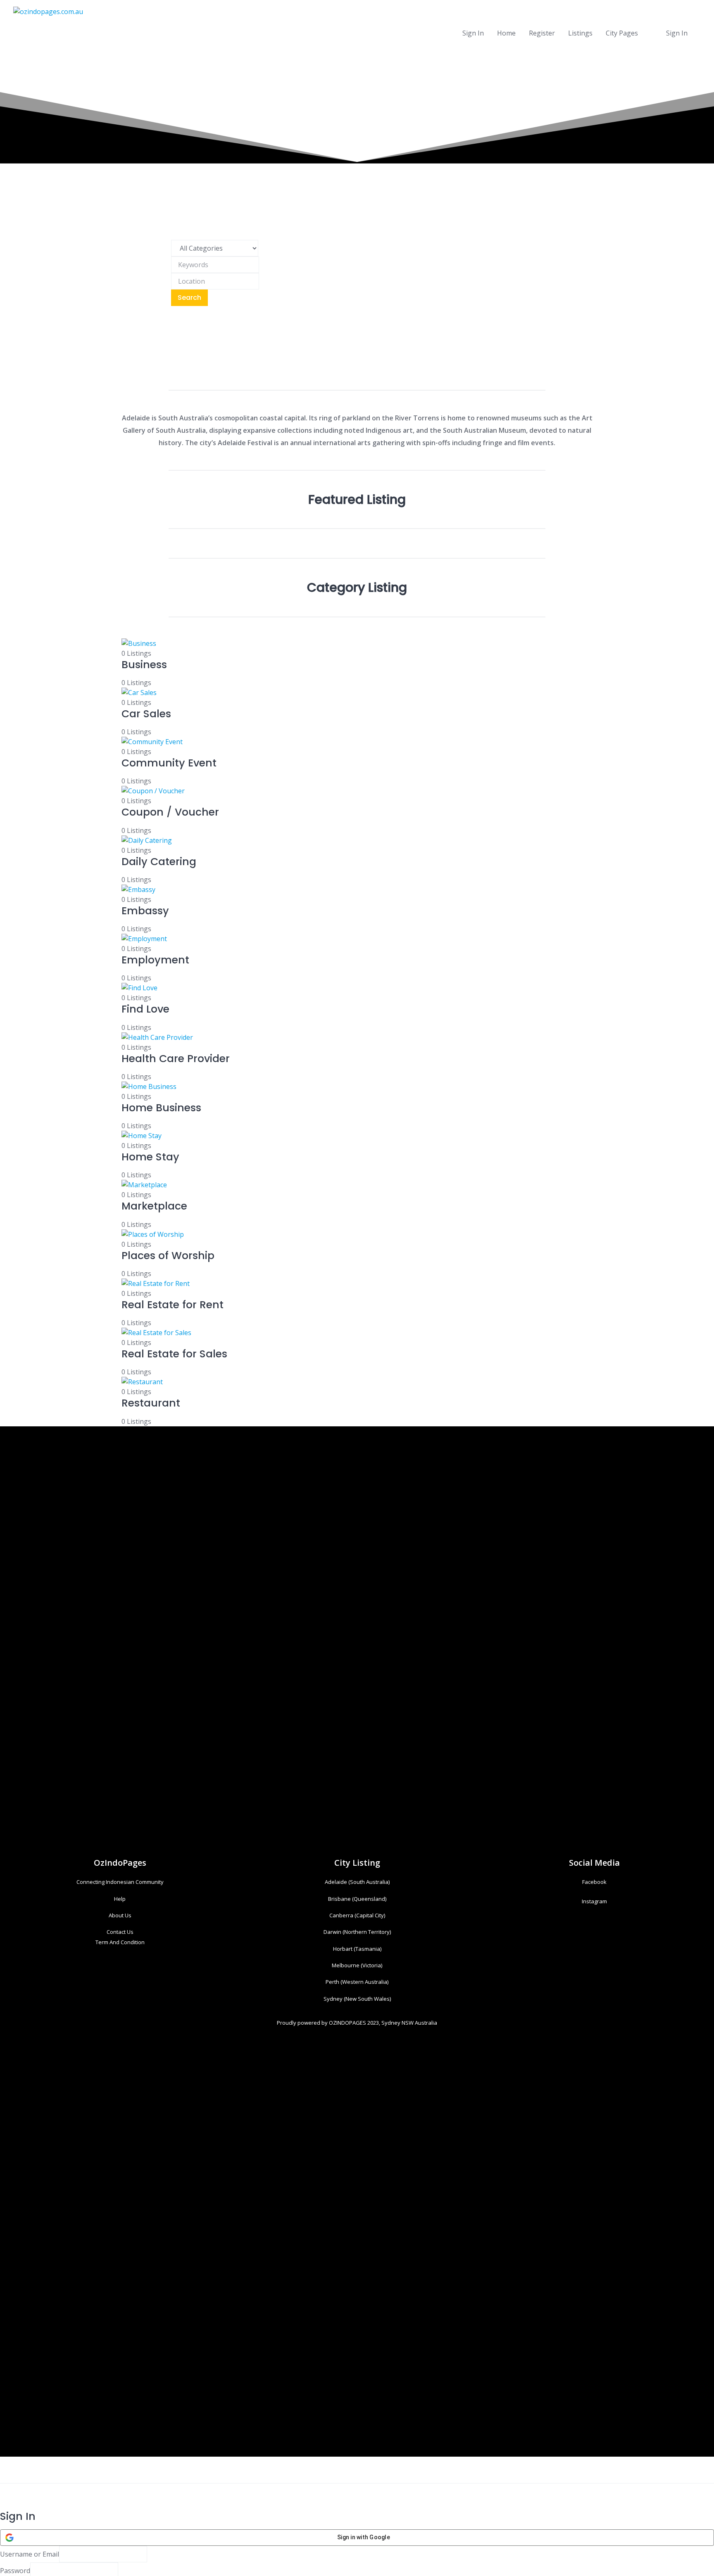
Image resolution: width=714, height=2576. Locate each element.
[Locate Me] (262, 281)
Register (542, 33)
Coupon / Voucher (170, 812)
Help (120, 1899)
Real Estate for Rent (173, 1305)
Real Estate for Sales (174, 1354)
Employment (155, 960)
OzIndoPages (120, 1863)
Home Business (161, 1108)
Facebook (594, 1882)
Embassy (145, 911)
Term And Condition (120, 1942)
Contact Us (120, 1932)
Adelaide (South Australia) (357, 1882)
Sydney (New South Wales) (357, 1999)
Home (506, 33)
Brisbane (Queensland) (357, 1899)
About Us (120, 1915)
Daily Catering (159, 862)
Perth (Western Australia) (357, 1982)
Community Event (169, 763)
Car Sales (146, 714)
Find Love (145, 1009)
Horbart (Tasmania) (357, 1949)
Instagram (594, 1901)
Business (144, 665)
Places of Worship (168, 1256)
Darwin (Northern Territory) (357, 1932)
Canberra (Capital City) (357, 1915)
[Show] (121, 2571)
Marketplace (154, 1206)
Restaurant (151, 1403)
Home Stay (150, 1157)
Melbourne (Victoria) (357, 1965)
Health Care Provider (176, 1059)
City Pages (622, 33)
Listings (580, 33)
